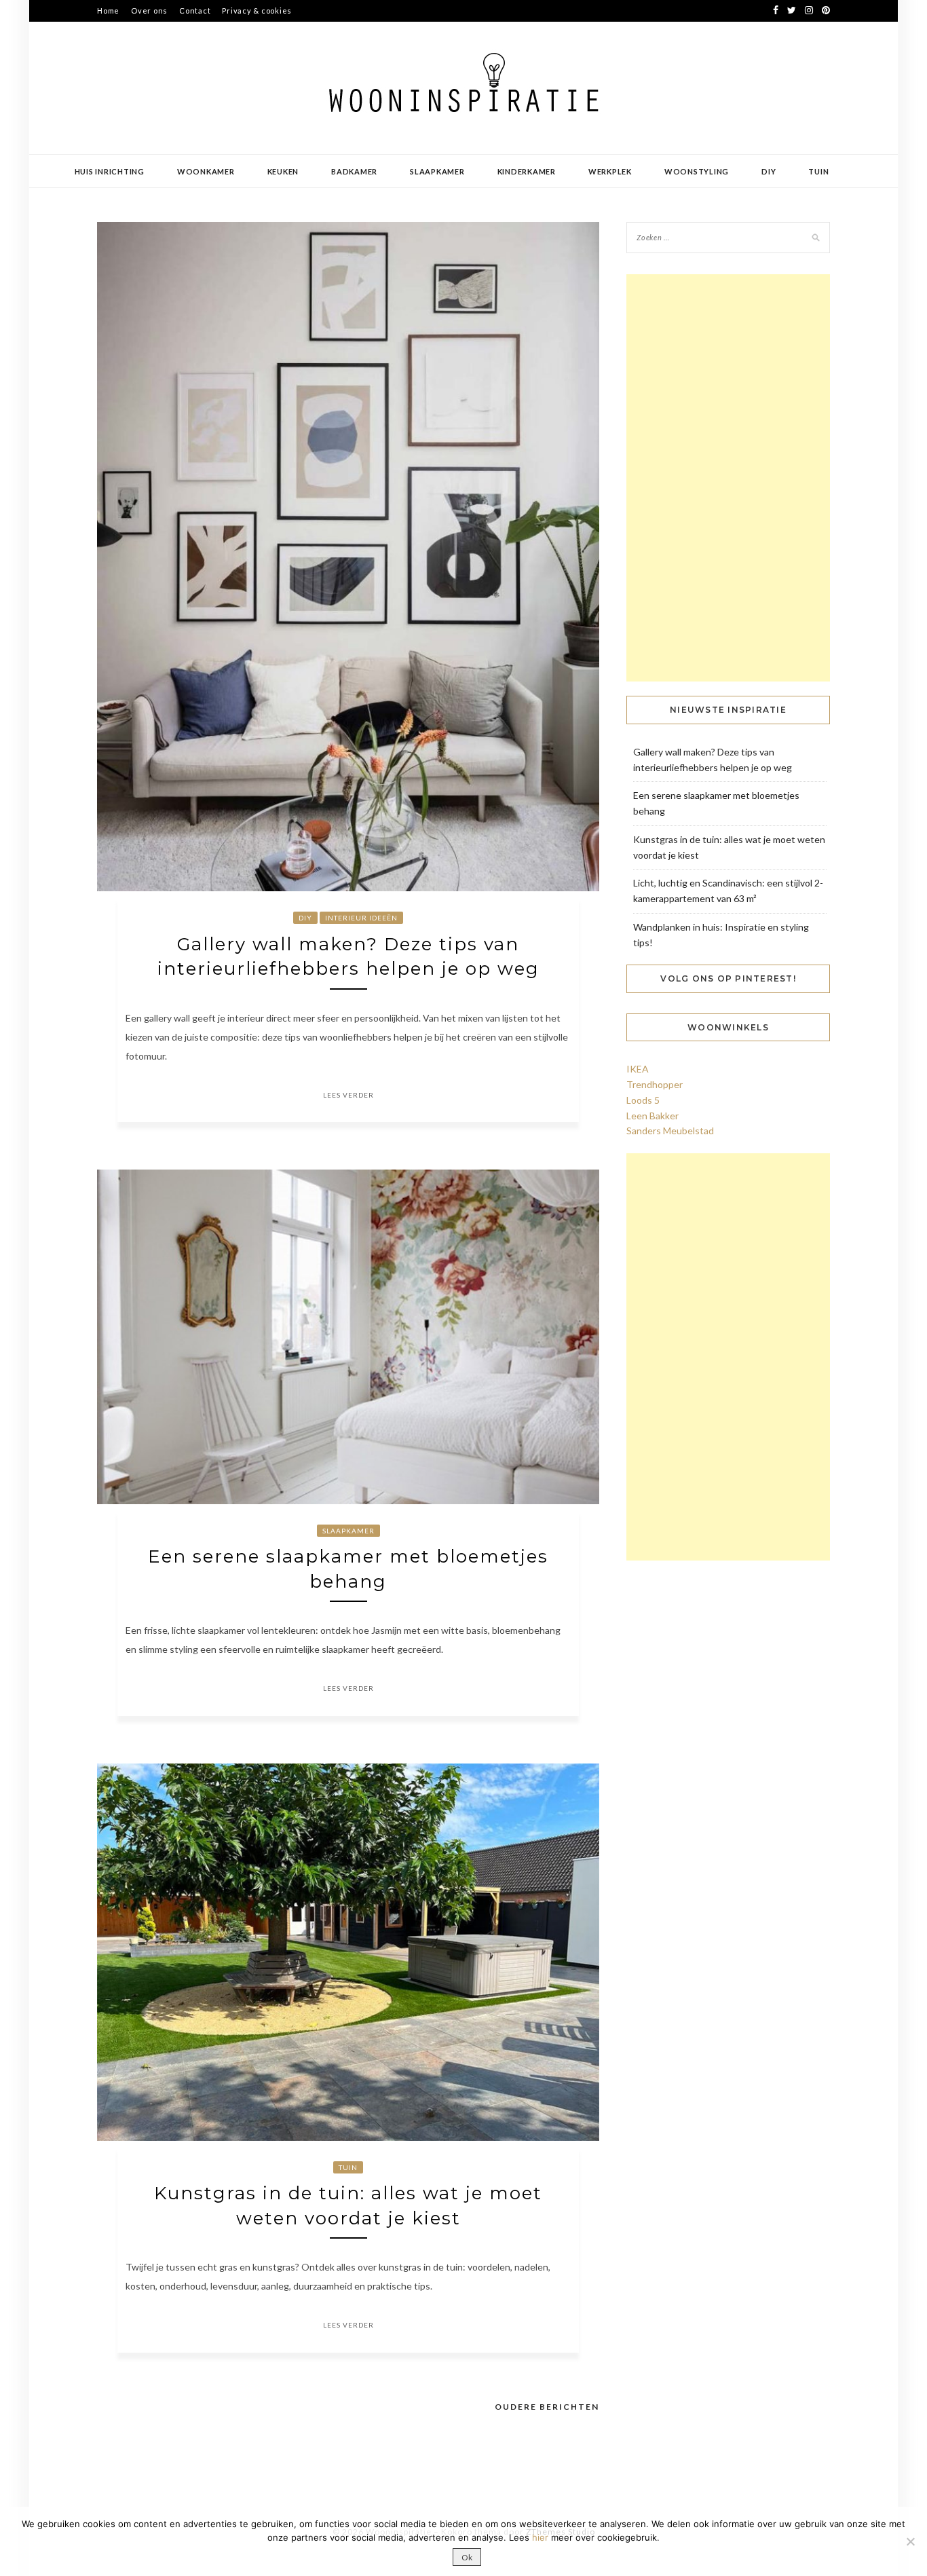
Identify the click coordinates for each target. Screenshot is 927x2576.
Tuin (818, 171)
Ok (467, 2557)
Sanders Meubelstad (670, 1131)
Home (108, 11)
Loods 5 (643, 1100)
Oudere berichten (547, 2407)
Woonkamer (206, 171)
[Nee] (910, 2541)
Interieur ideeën (361, 918)
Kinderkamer (527, 171)
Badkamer (354, 171)
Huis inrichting (110, 171)
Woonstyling (697, 171)
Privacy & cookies (257, 11)
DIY (769, 171)
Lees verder (348, 1095)
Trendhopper (655, 1084)
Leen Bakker (652, 1116)
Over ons (149, 11)
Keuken (283, 171)
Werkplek (610, 171)
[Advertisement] (728, 478)
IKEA (638, 1069)
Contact (195, 11)
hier (540, 2537)
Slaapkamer (437, 171)
